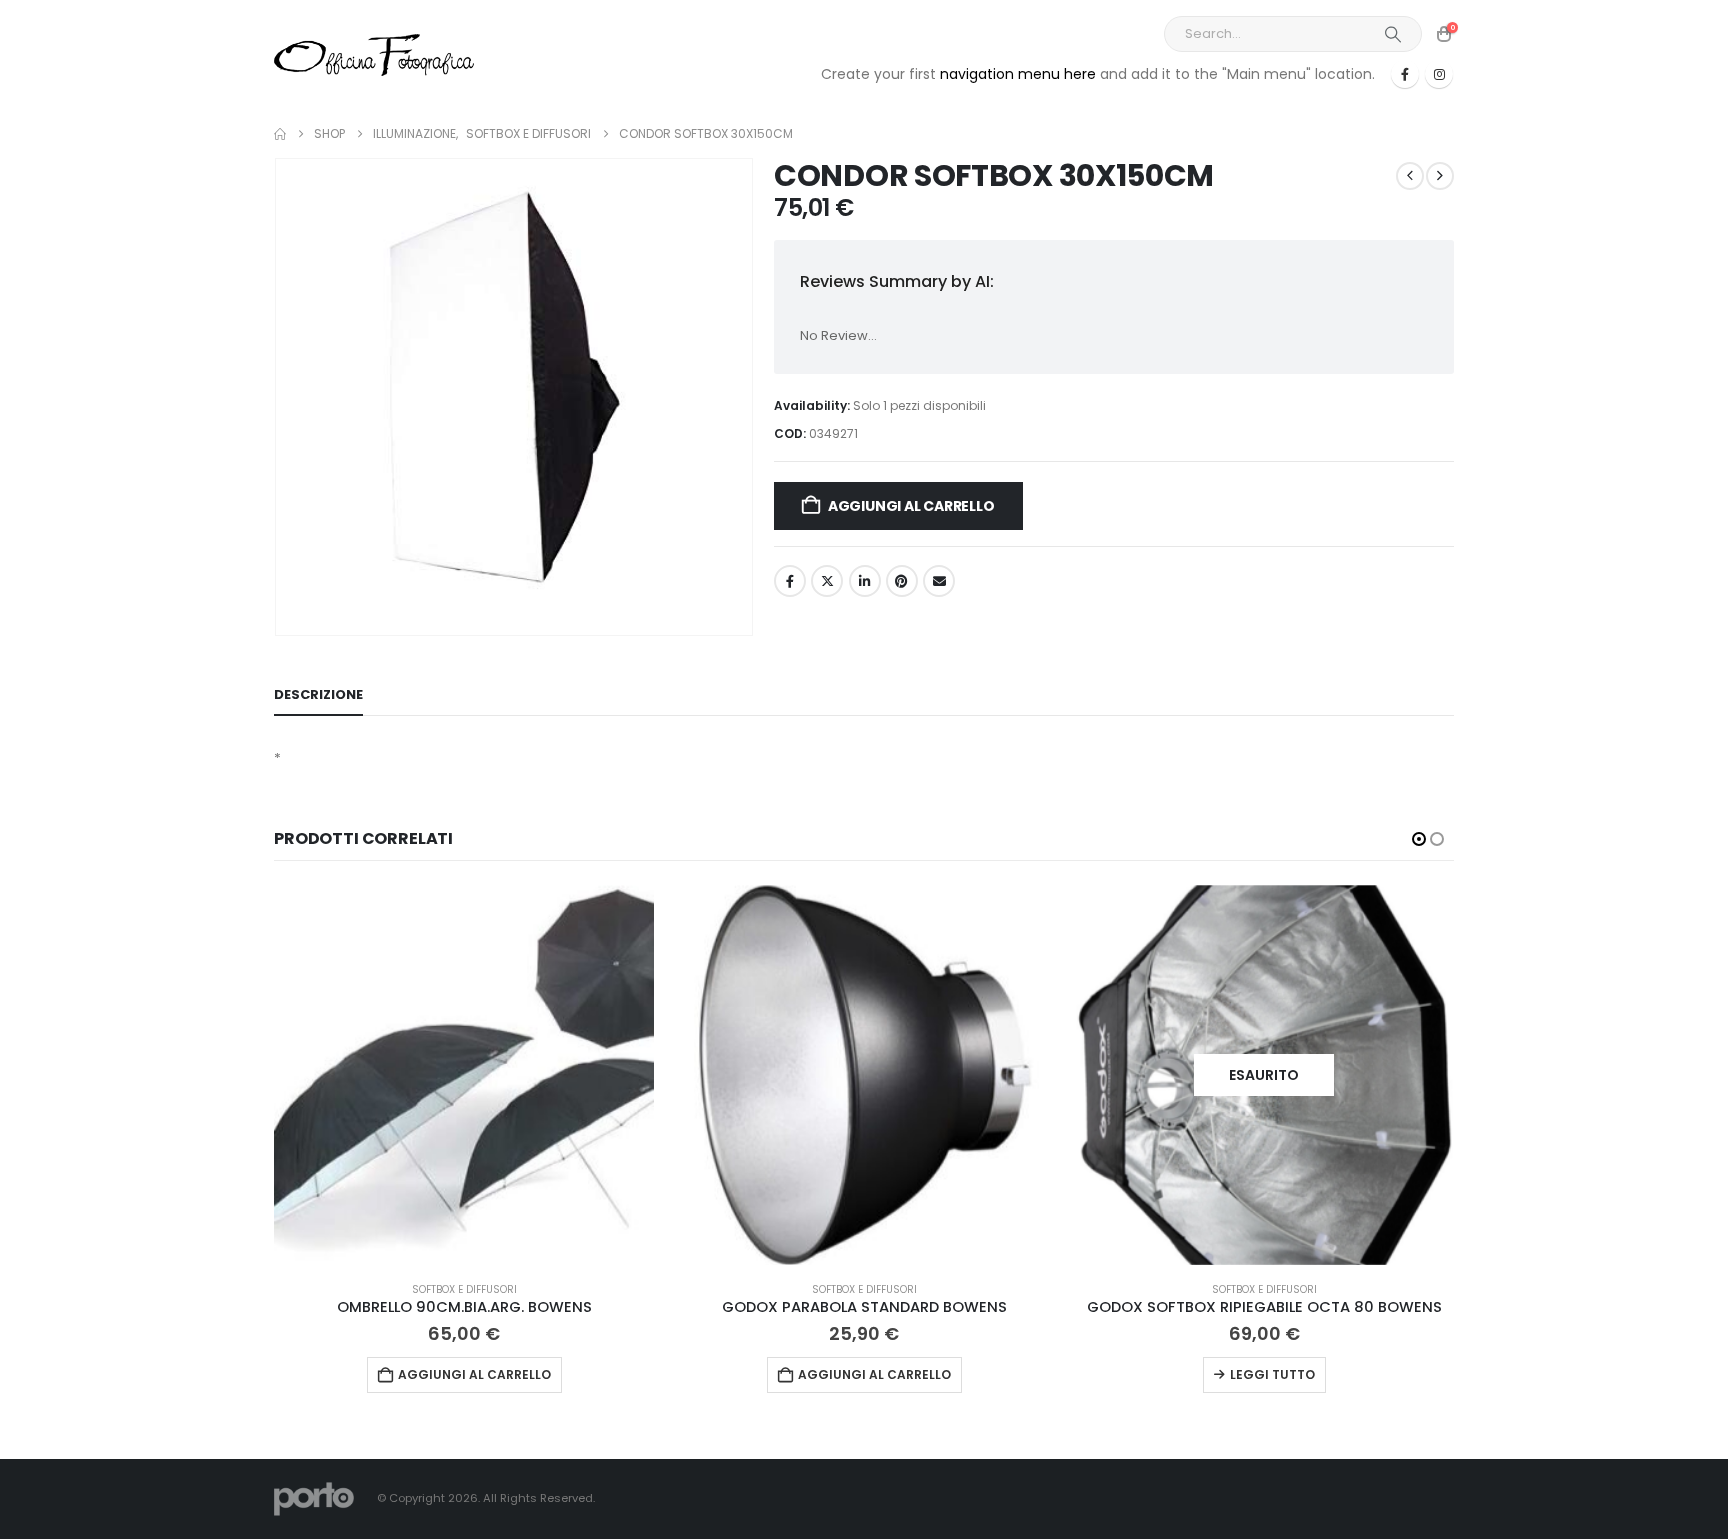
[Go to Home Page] (280, 134)
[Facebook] (1405, 74)
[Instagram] (1439, 74)
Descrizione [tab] (318, 694)
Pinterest (902, 581)
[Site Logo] (374, 54)
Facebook (790, 581)
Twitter (827, 581)
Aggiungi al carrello (911, 506)
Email (939, 581)
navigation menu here (1018, 74)
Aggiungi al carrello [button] (474, 1374)
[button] (1419, 839)
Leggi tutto (1272, 1374)
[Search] (1393, 34)
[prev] (1410, 176)
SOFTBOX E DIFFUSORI (464, 1289)
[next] (1440, 176)
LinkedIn (865, 581)
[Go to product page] (464, 1075)
